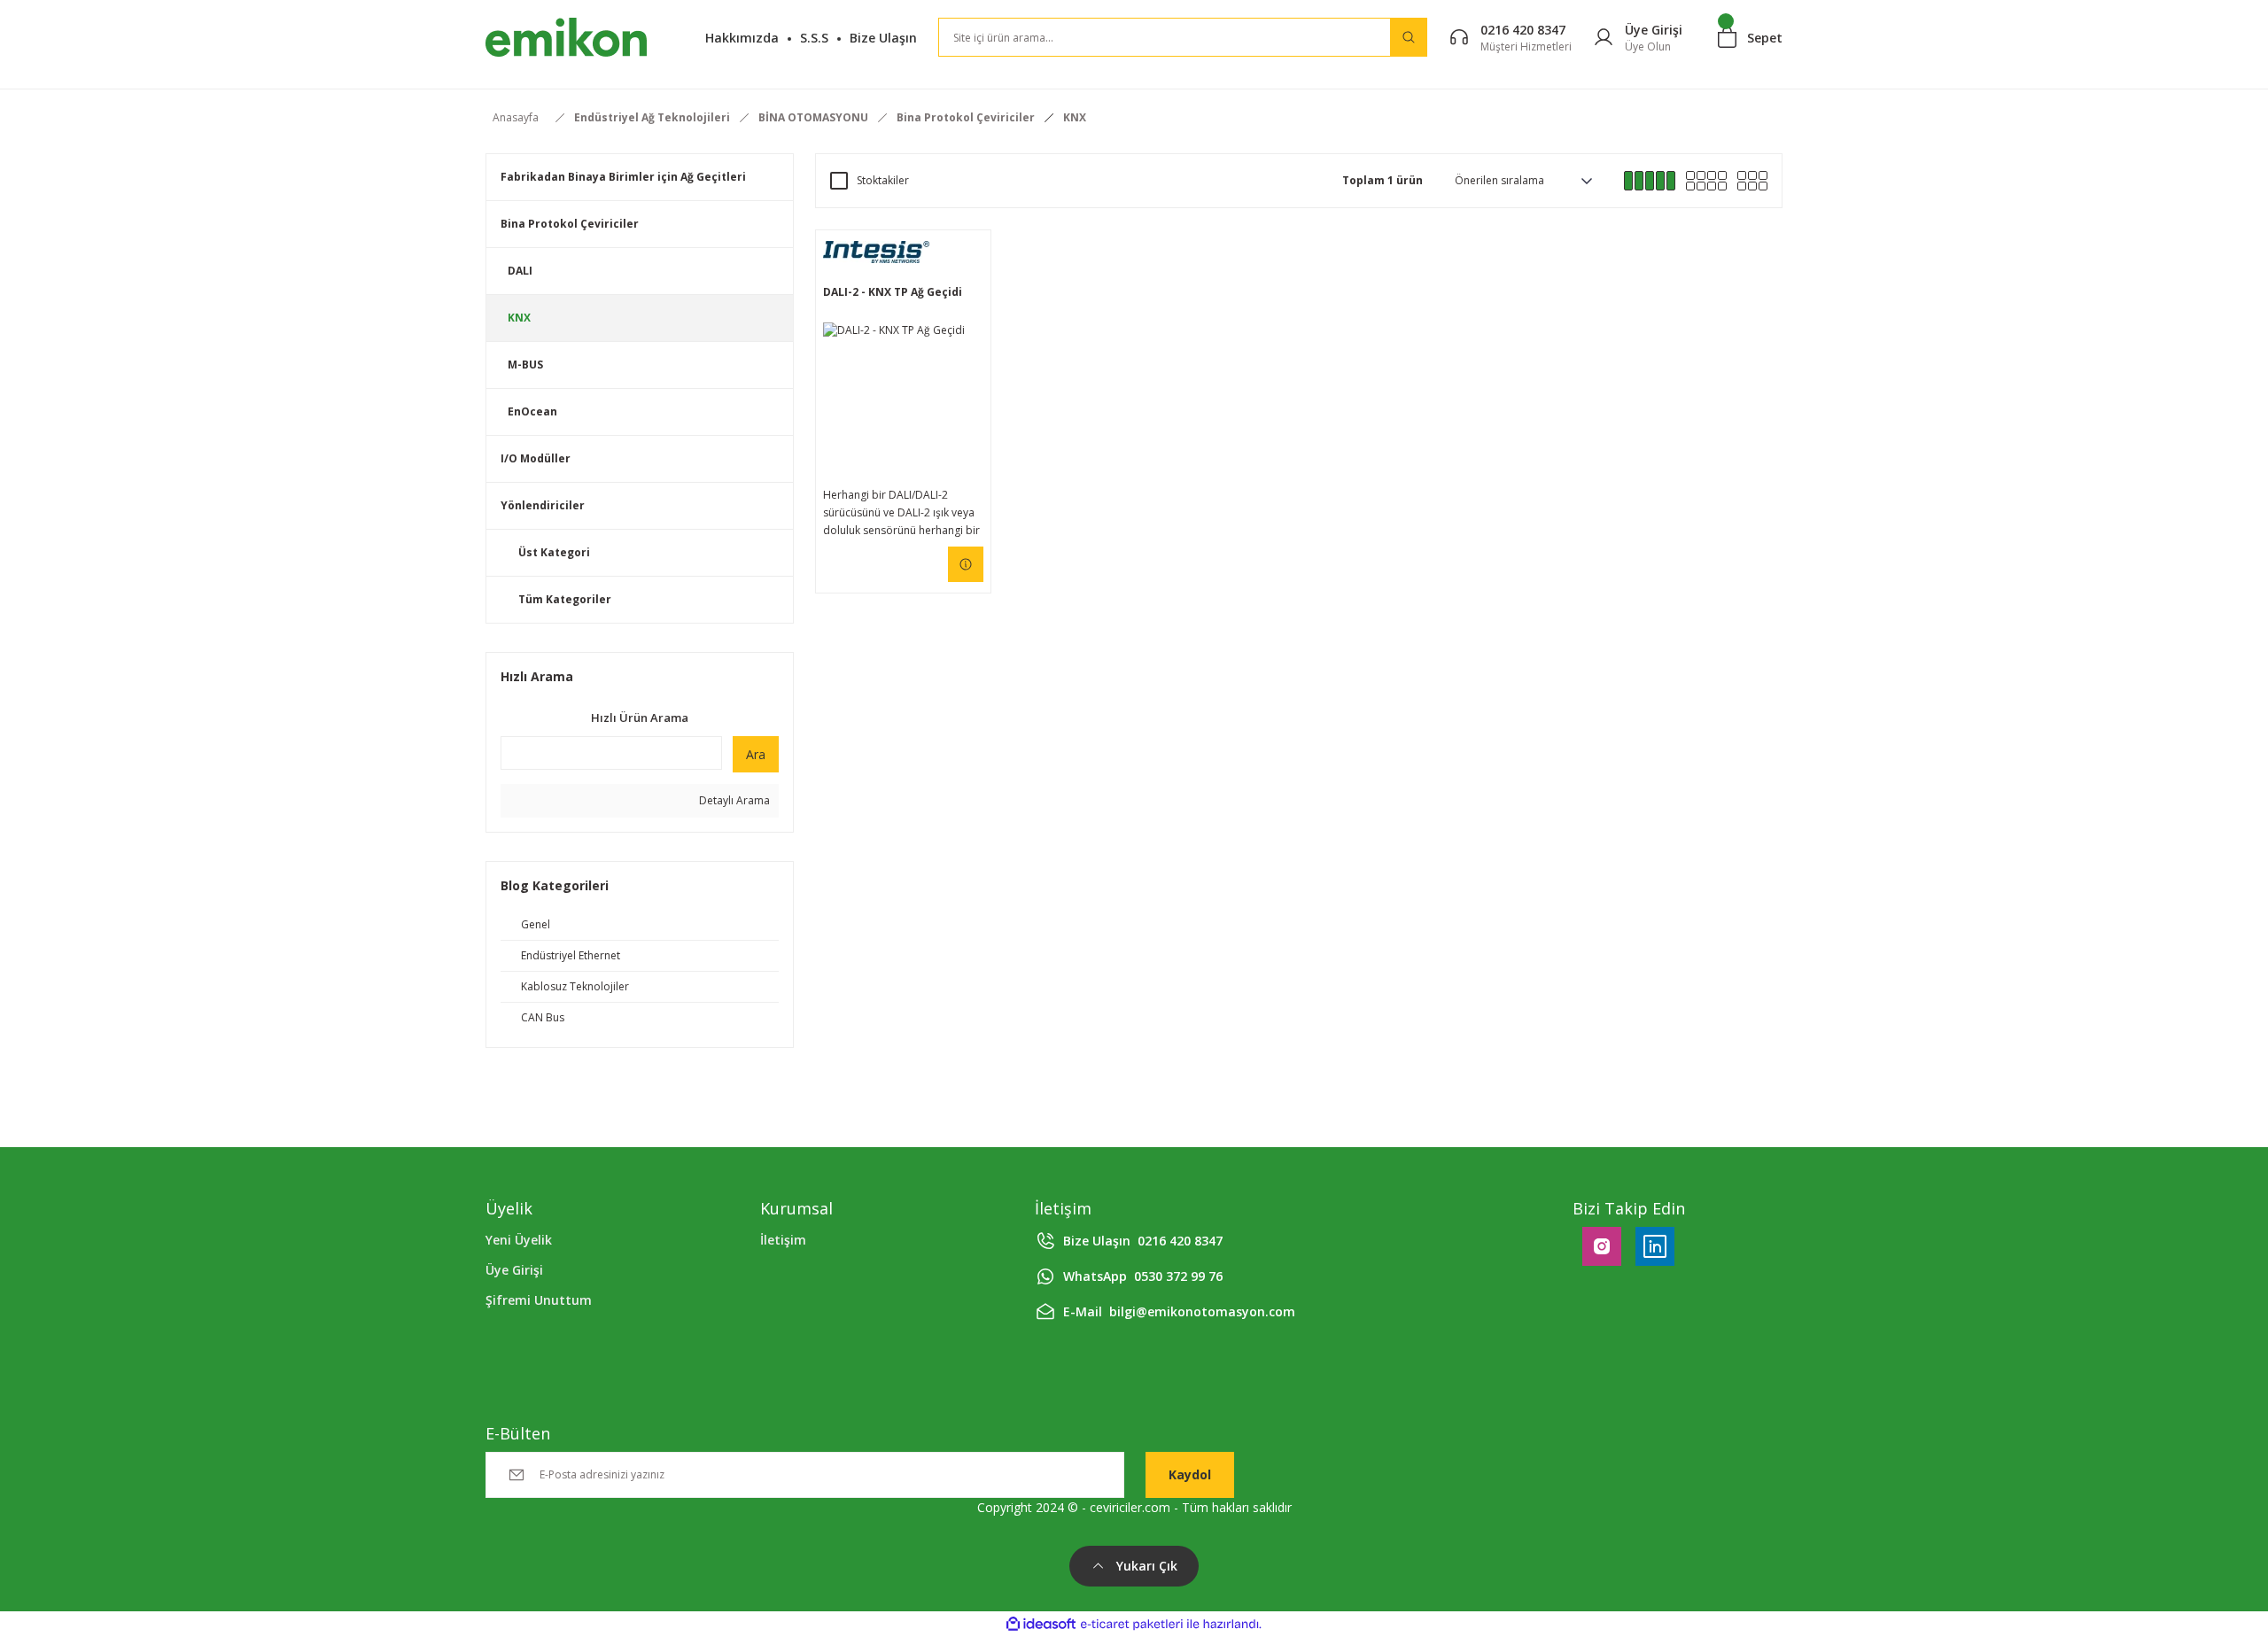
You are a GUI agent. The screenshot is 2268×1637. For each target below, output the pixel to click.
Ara (756, 754)
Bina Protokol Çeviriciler (570, 224)
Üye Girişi (514, 1270)
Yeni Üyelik (519, 1240)
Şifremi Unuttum (539, 1300)
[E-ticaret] (1132, 1624)
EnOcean (532, 411)
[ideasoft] (1041, 1624)
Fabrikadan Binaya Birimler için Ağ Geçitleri (623, 177)
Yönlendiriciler (543, 505)
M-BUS (525, 365)
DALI (520, 271)
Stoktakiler (883, 180)
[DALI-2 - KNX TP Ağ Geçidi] (903, 403)
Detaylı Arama (733, 800)
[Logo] (566, 37)
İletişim (783, 1240)
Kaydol (1190, 1474)
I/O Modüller (536, 458)
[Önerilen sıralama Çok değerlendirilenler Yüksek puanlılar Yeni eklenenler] (1523, 181)
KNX (1075, 117)
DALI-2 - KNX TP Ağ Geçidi (893, 292)
